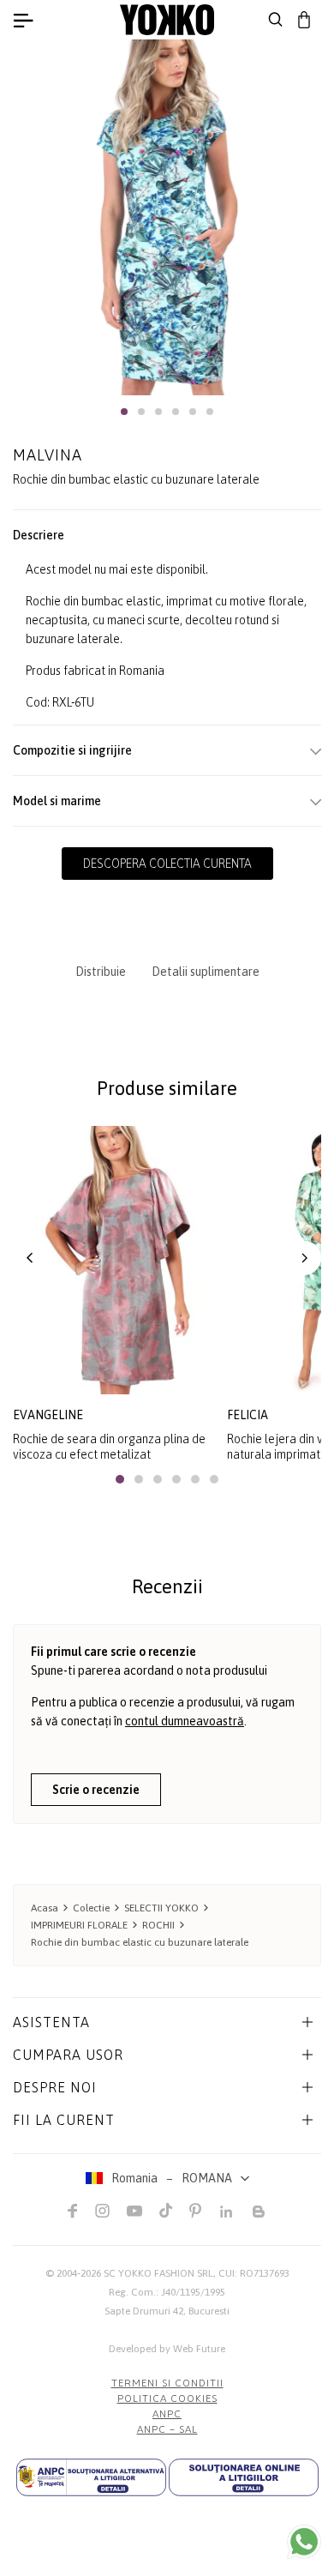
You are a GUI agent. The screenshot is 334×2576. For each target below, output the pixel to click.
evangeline (48, 1415)
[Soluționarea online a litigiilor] (244, 2477)
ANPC (167, 2414)
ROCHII (158, 1925)
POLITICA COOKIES (167, 2398)
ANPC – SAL (167, 2429)
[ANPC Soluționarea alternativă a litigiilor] (91, 2477)
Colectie (91, 1908)
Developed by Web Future (167, 2349)
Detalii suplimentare (206, 972)
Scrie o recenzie (96, 1790)
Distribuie (101, 972)
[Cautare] (276, 20)
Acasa (45, 1908)
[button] (124, 412)
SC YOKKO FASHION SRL (158, 2273)
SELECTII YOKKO (161, 1908)
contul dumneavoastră (185, 1721)
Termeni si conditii (167, 2383)
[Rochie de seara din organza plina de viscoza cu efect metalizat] (113, 1260)
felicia (248, 1415)
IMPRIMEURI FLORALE (79, 1925)
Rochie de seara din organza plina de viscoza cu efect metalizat (109, 1447)
